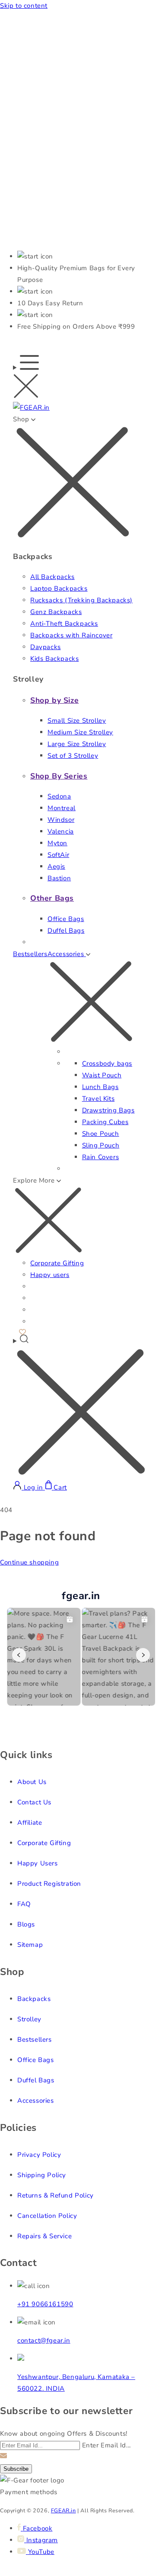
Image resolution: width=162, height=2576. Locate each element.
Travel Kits (98, 1099)
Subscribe (16, 2469)
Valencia (61, 831)
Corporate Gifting (57, 1263)
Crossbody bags (107, 1063)
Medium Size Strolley (80, 732)
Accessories (36, 2101)
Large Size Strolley (77, 744)
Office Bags (66, 919)
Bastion (59, 878)
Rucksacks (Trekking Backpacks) (81, 600)
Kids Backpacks (54, 659)
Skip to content (24, 6)
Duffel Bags (66, 931)
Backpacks (34, 1999)
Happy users (50, 1275)
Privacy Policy (39, 2155)
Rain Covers (101, 1157)
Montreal (62, 808)
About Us (32, 1782)
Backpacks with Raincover (71, 635)
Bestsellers (30, 954)
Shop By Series (59, 776)
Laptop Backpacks (59, 588)
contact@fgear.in (44, 2340)
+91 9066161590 (45, 2304)
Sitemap (30, 1945)
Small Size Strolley (77, 721)
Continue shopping (29, 1562)
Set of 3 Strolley (73, 756)
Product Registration (49, 1884)
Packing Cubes (105, 1122)
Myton (57, 843)
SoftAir (58, 855)
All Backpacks (52, 577)
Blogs (26, 1924)
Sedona (59, 796)
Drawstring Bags (108, 1110)
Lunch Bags (100, 1087)
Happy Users (38, 1863)
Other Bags (52, 898)
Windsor (61, 820)
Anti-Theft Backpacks (64, 624)
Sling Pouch (101, 1145)
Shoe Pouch (101, 1134)
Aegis (56, 866)
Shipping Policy (42, 2175)
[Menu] (26, 379)
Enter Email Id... (106, 2445)
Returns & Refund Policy (56, 2195)
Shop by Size (54, 700)
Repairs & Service (44, 2236)
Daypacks (46, 647)
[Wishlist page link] (22, 1331)
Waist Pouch (102, 1075)
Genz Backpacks (56, 612)
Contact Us (34, 1802)
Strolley (29, 2019)
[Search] (81, 1407)
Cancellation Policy (47, 2216)
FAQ (24, 1904)
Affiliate (30, 1823)
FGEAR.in (64, 2510)
